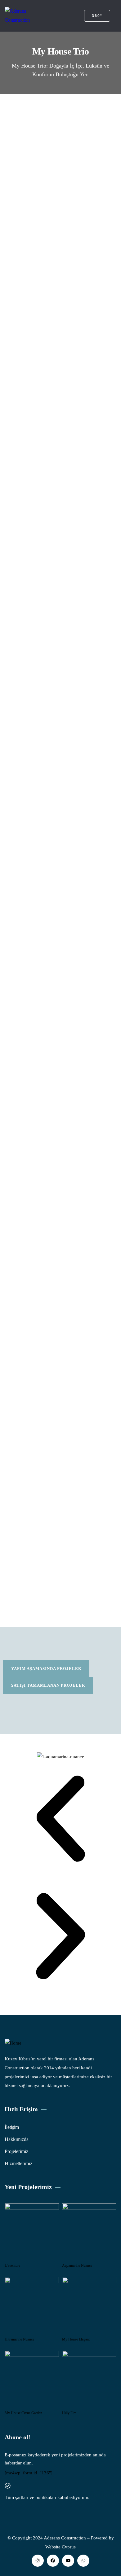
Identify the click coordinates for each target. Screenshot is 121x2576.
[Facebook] (53, 2561)
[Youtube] (68, 2561)
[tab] (46, 1669)
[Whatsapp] (83, 2561)
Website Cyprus (60, 2547)
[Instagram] (38, 2561)
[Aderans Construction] (27, 16)
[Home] (13, 2043)
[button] (60, 1820)
